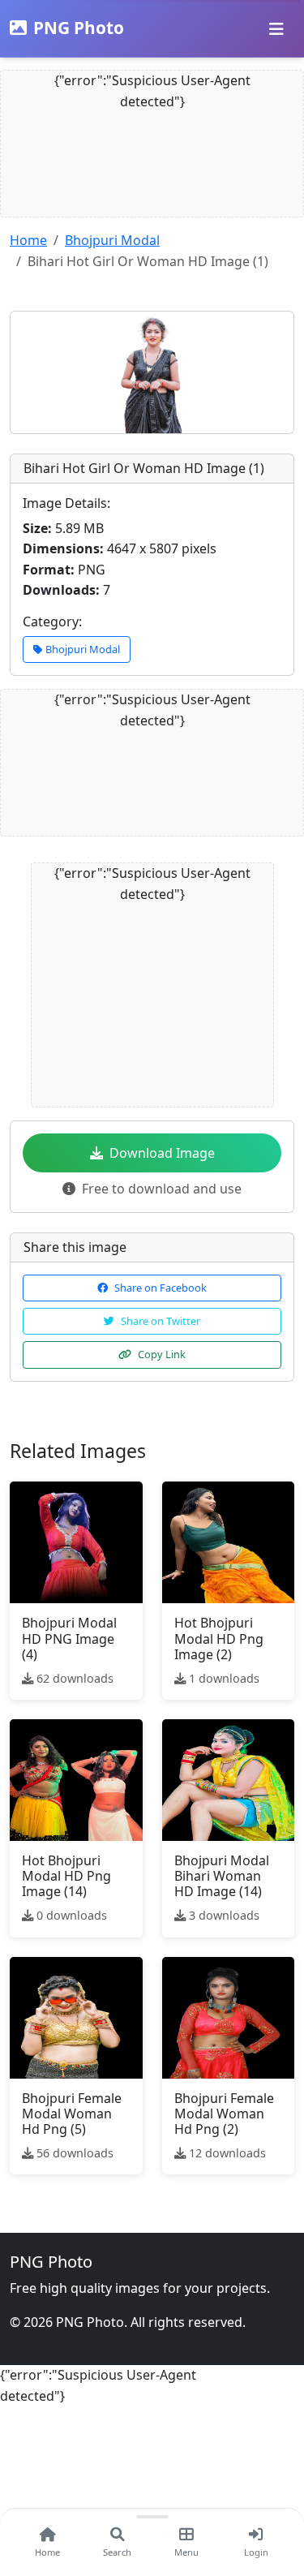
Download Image (162, 1153)
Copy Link (162, 1354)
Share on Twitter (161, 1321)
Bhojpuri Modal (112, 240)
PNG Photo (79, 28)
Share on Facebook (161, 1288)
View (81, 1542)
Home (28, 240)
